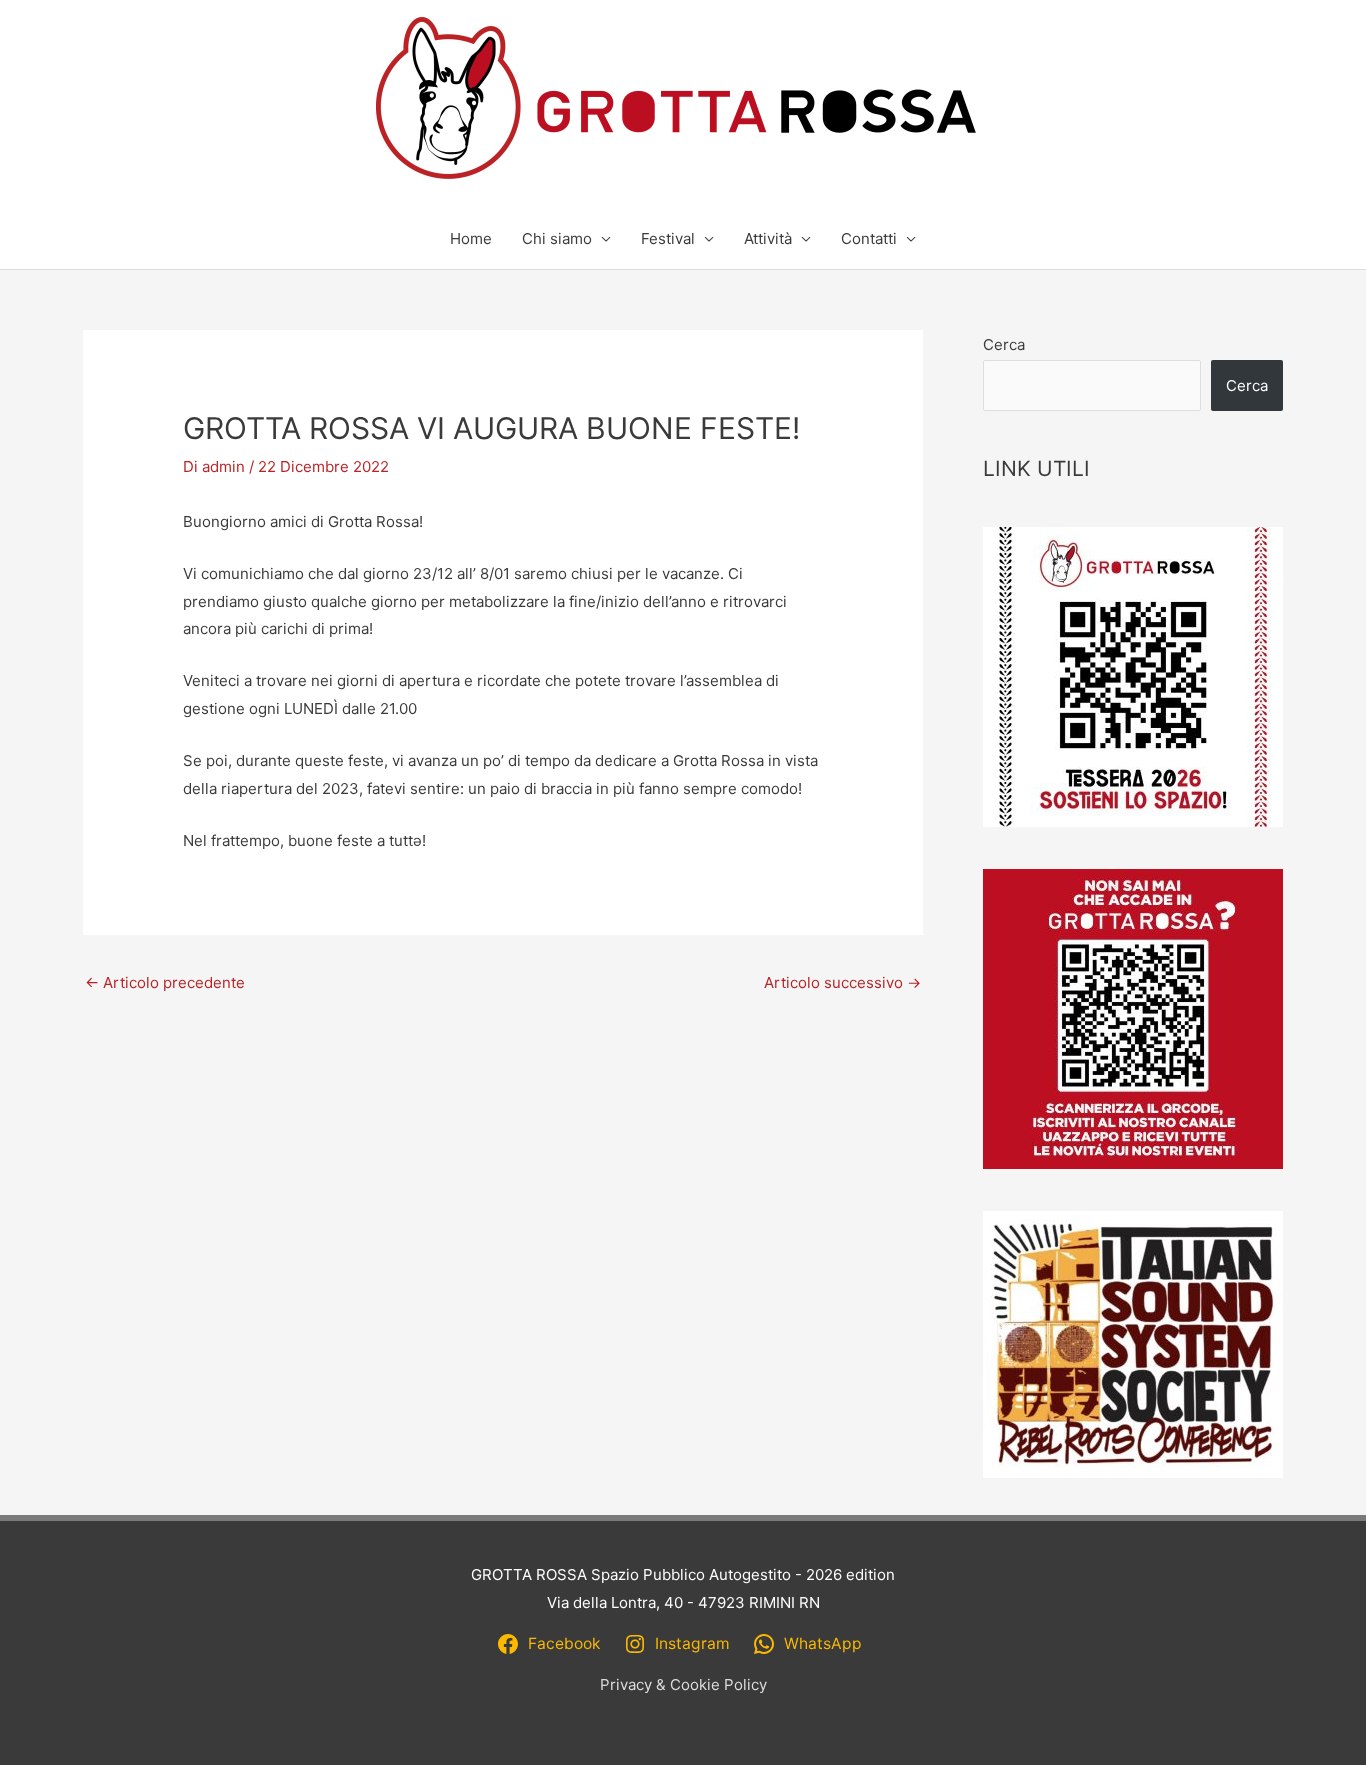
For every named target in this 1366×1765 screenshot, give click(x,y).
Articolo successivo (842, 982)
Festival (668, 238)
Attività (768, 238)
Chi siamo (557, 238)
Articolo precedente (165, 982)
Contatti (869, 238)
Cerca (1004, 344)
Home (471, 238)
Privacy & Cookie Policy (683, 1684)
